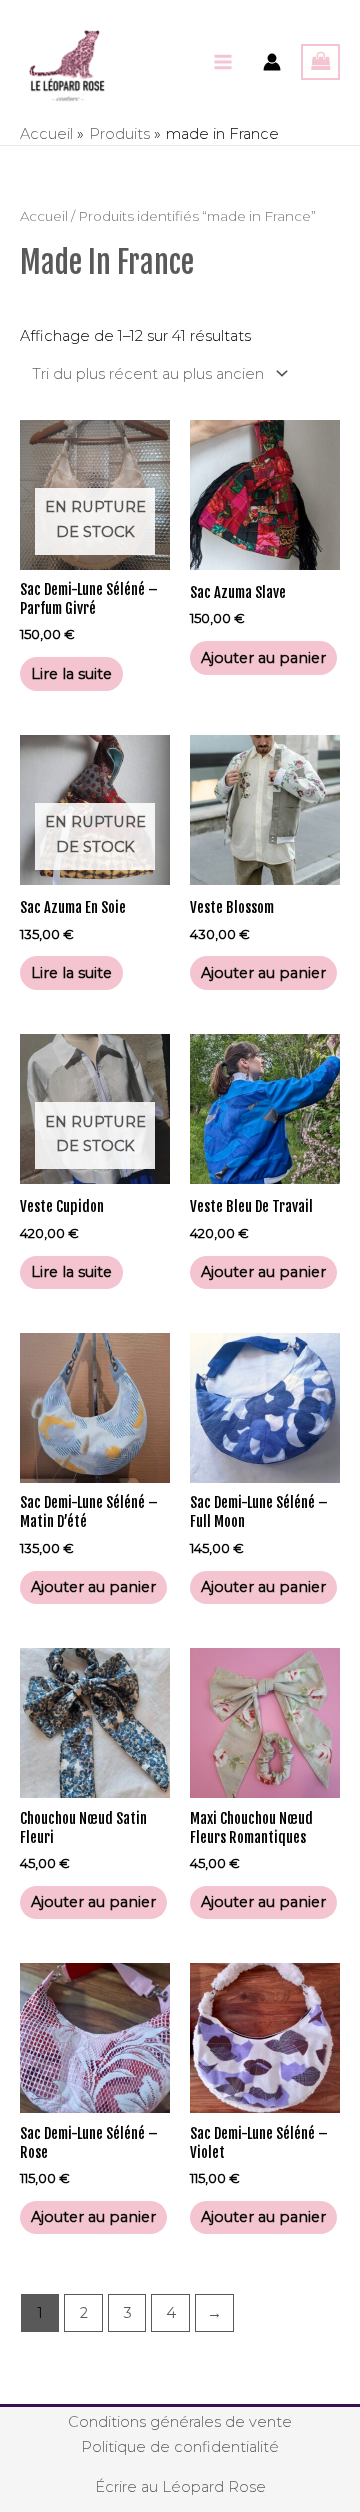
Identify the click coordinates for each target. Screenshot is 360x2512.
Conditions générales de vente (180, 2422)
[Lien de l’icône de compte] (272, 62)
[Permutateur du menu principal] (223, 62)
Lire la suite (71, 674)
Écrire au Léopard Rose (180, 2487)
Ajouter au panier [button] (263, 658)
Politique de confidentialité (180, 2447)
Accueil (44, 216)
